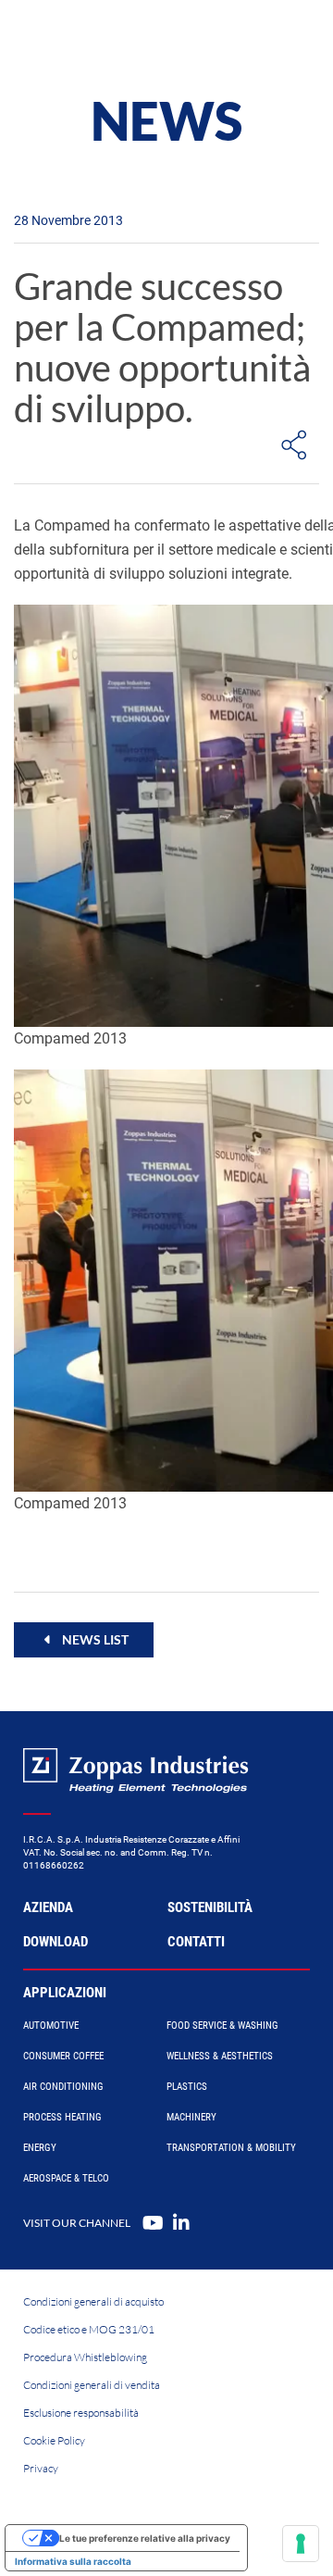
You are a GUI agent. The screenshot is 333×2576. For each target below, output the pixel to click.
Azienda (48, 1907)
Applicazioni (65, 1993)
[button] (84, 1640)
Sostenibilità (210, 1907)
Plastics (187, 2087)
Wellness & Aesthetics (220, 2056)
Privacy (41, 2468)
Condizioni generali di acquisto (93, 2301)
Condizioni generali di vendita (92, 2385)
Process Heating (62, 2117)
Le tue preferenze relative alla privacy (145, 2538)
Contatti (196, 1942)
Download (55, 1942)
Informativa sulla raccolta (73, 2561)
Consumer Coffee (63, 2056)
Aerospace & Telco (66, 2178)
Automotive (51, 2026)
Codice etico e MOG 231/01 (89, 2329)
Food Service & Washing (222, 2026)
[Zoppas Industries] (97, 37)
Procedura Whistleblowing (85, 2357)
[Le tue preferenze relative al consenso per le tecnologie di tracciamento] (301, 2544)
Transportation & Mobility (231, 2148)
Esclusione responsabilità (81, 2413)
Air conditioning (63, 2087)
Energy (40, 2148)
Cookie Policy (54, 2440)
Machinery (191, 2117)
